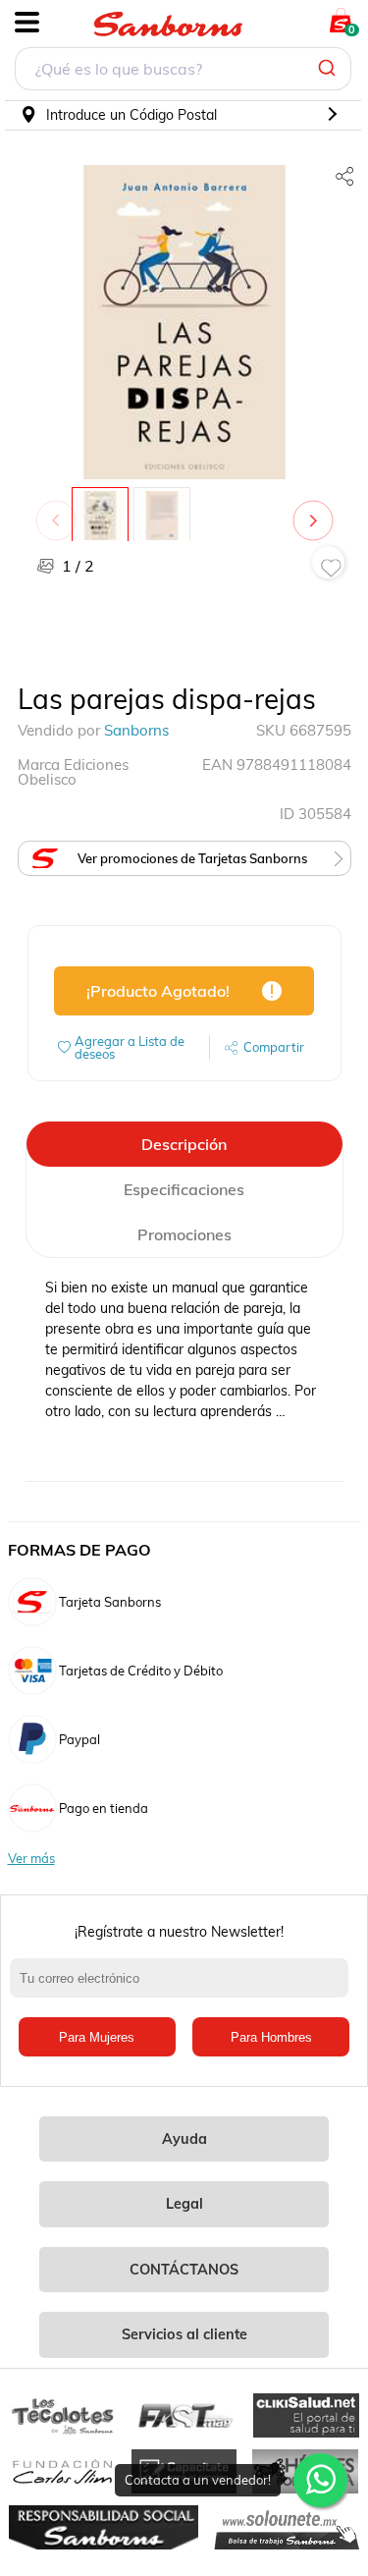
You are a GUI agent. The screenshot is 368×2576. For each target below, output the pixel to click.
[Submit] (329, 69)
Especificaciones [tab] (184, 1189)
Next (317, 511)
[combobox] (183, 71)
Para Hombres (271, 2037)
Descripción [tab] (184, 1144)
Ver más (31, 1859)
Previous (60, 511)
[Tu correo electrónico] (184, 1988)
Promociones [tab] (184, 1234)
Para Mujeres (97, 2037)
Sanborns (136, 730)
